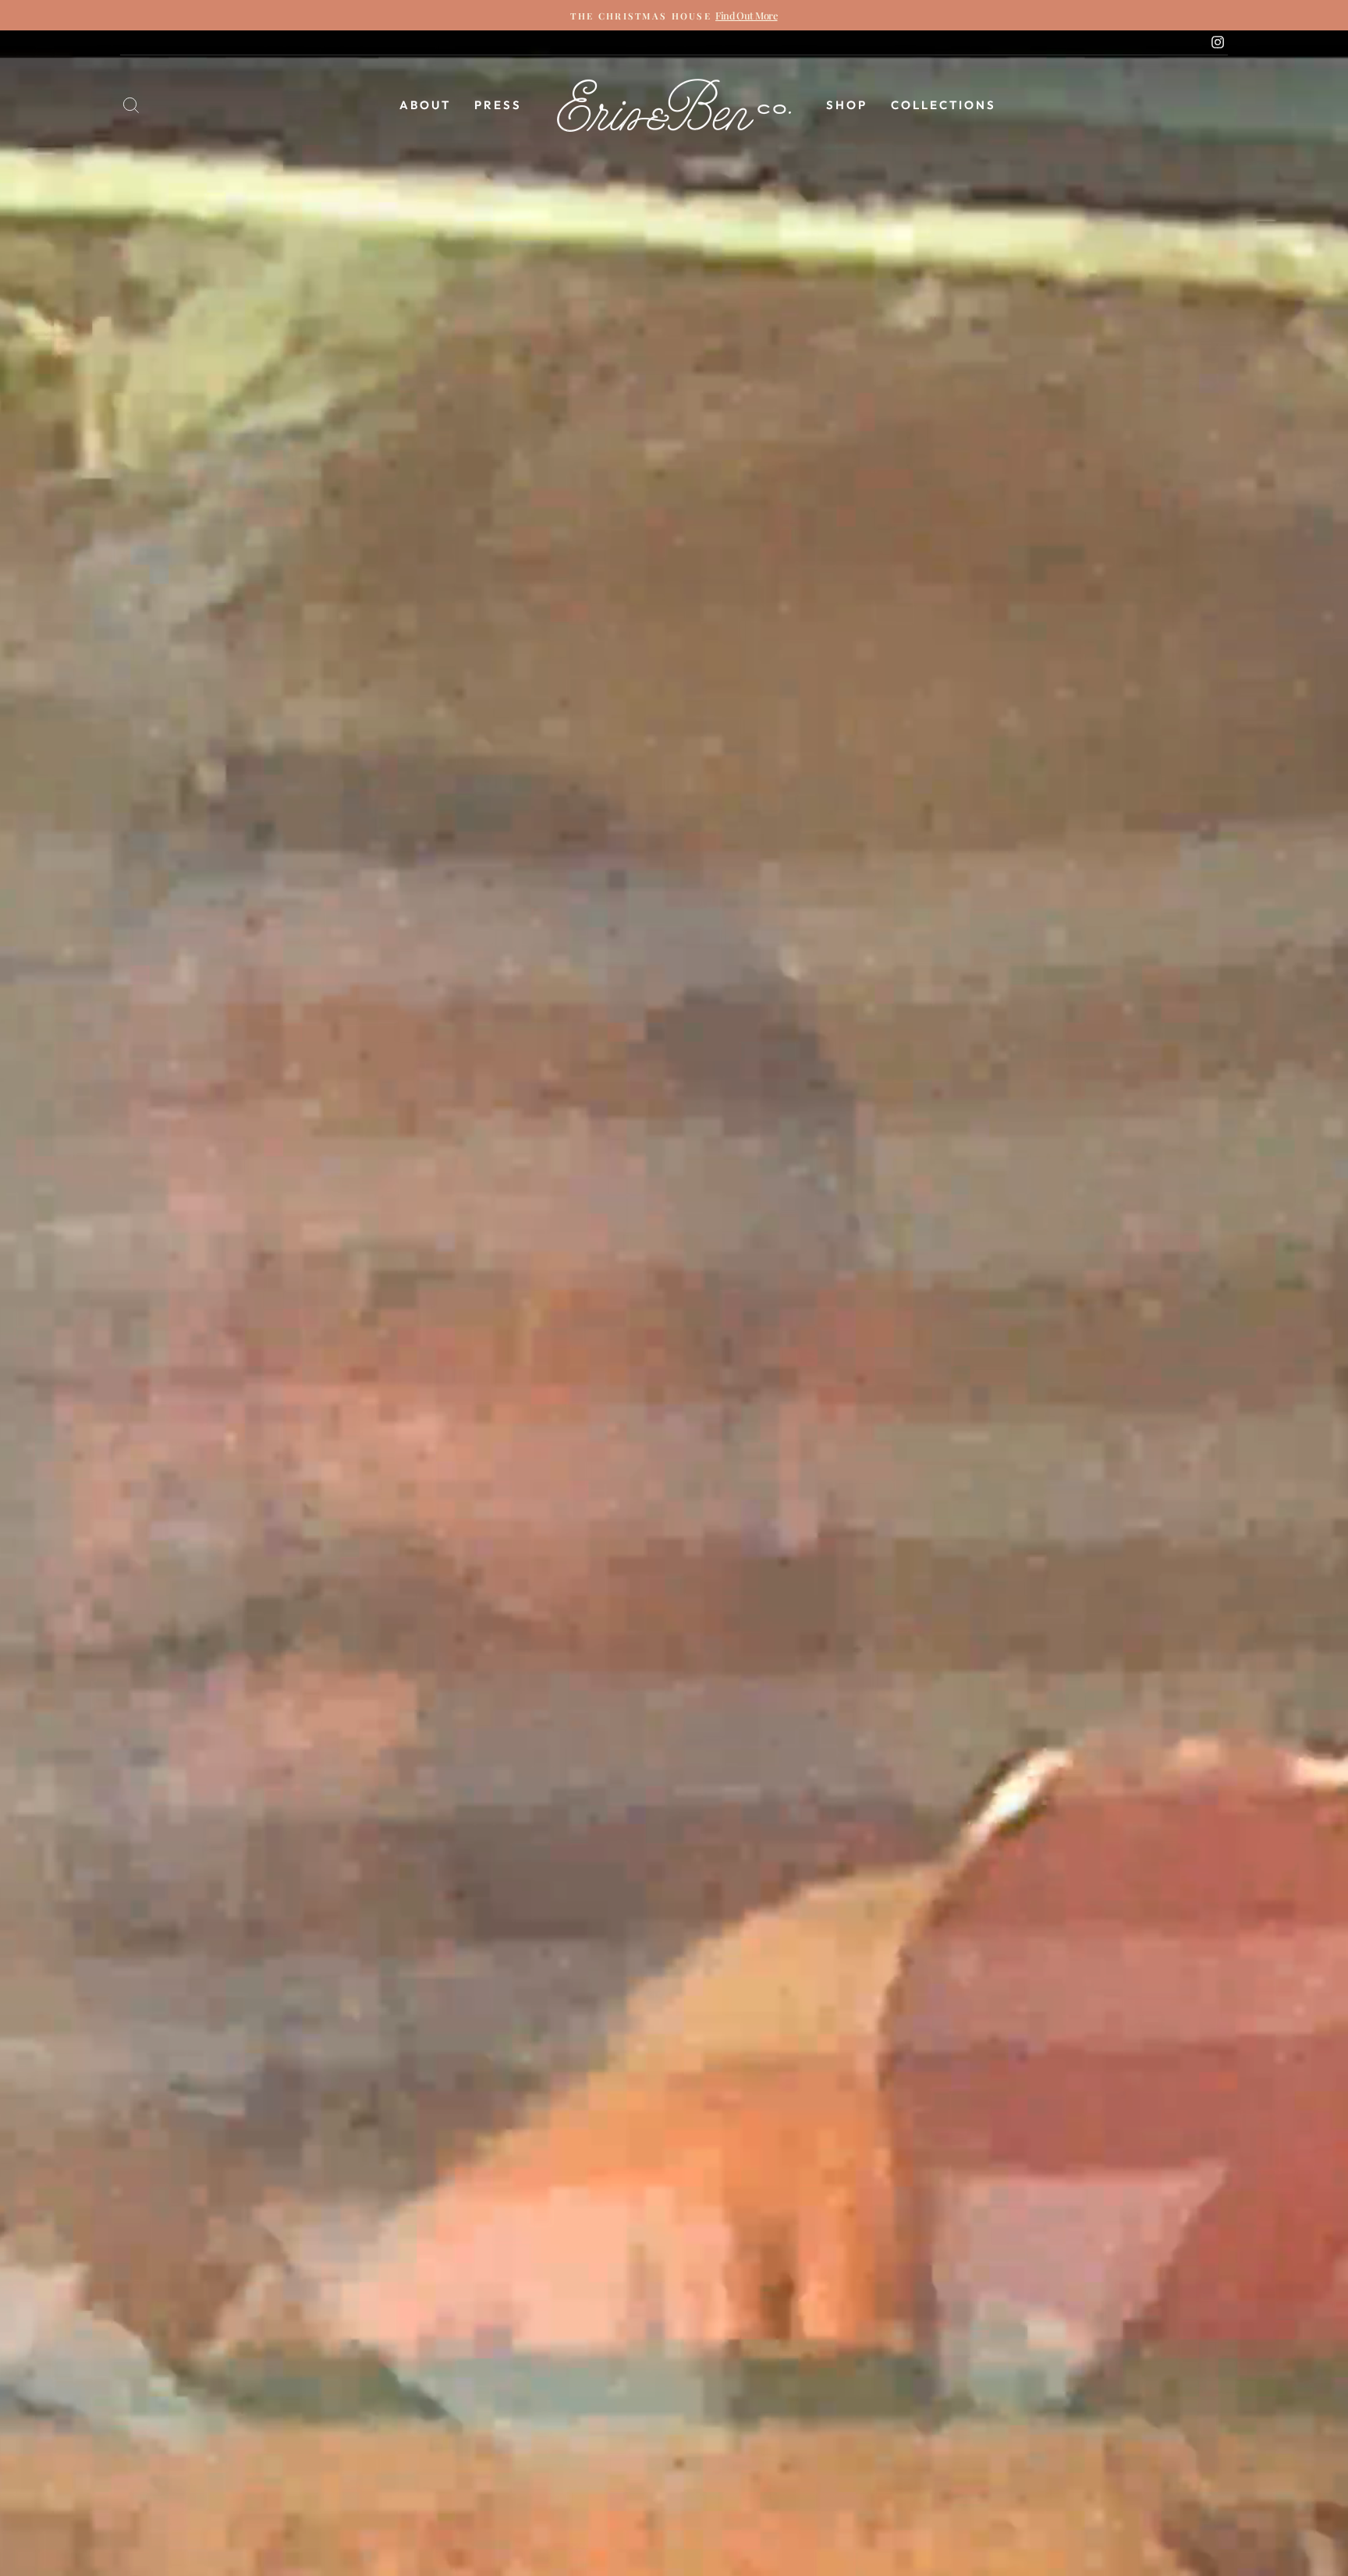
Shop (847, 105)
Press (498, 105)
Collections (944, 105)
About (425, 105)
